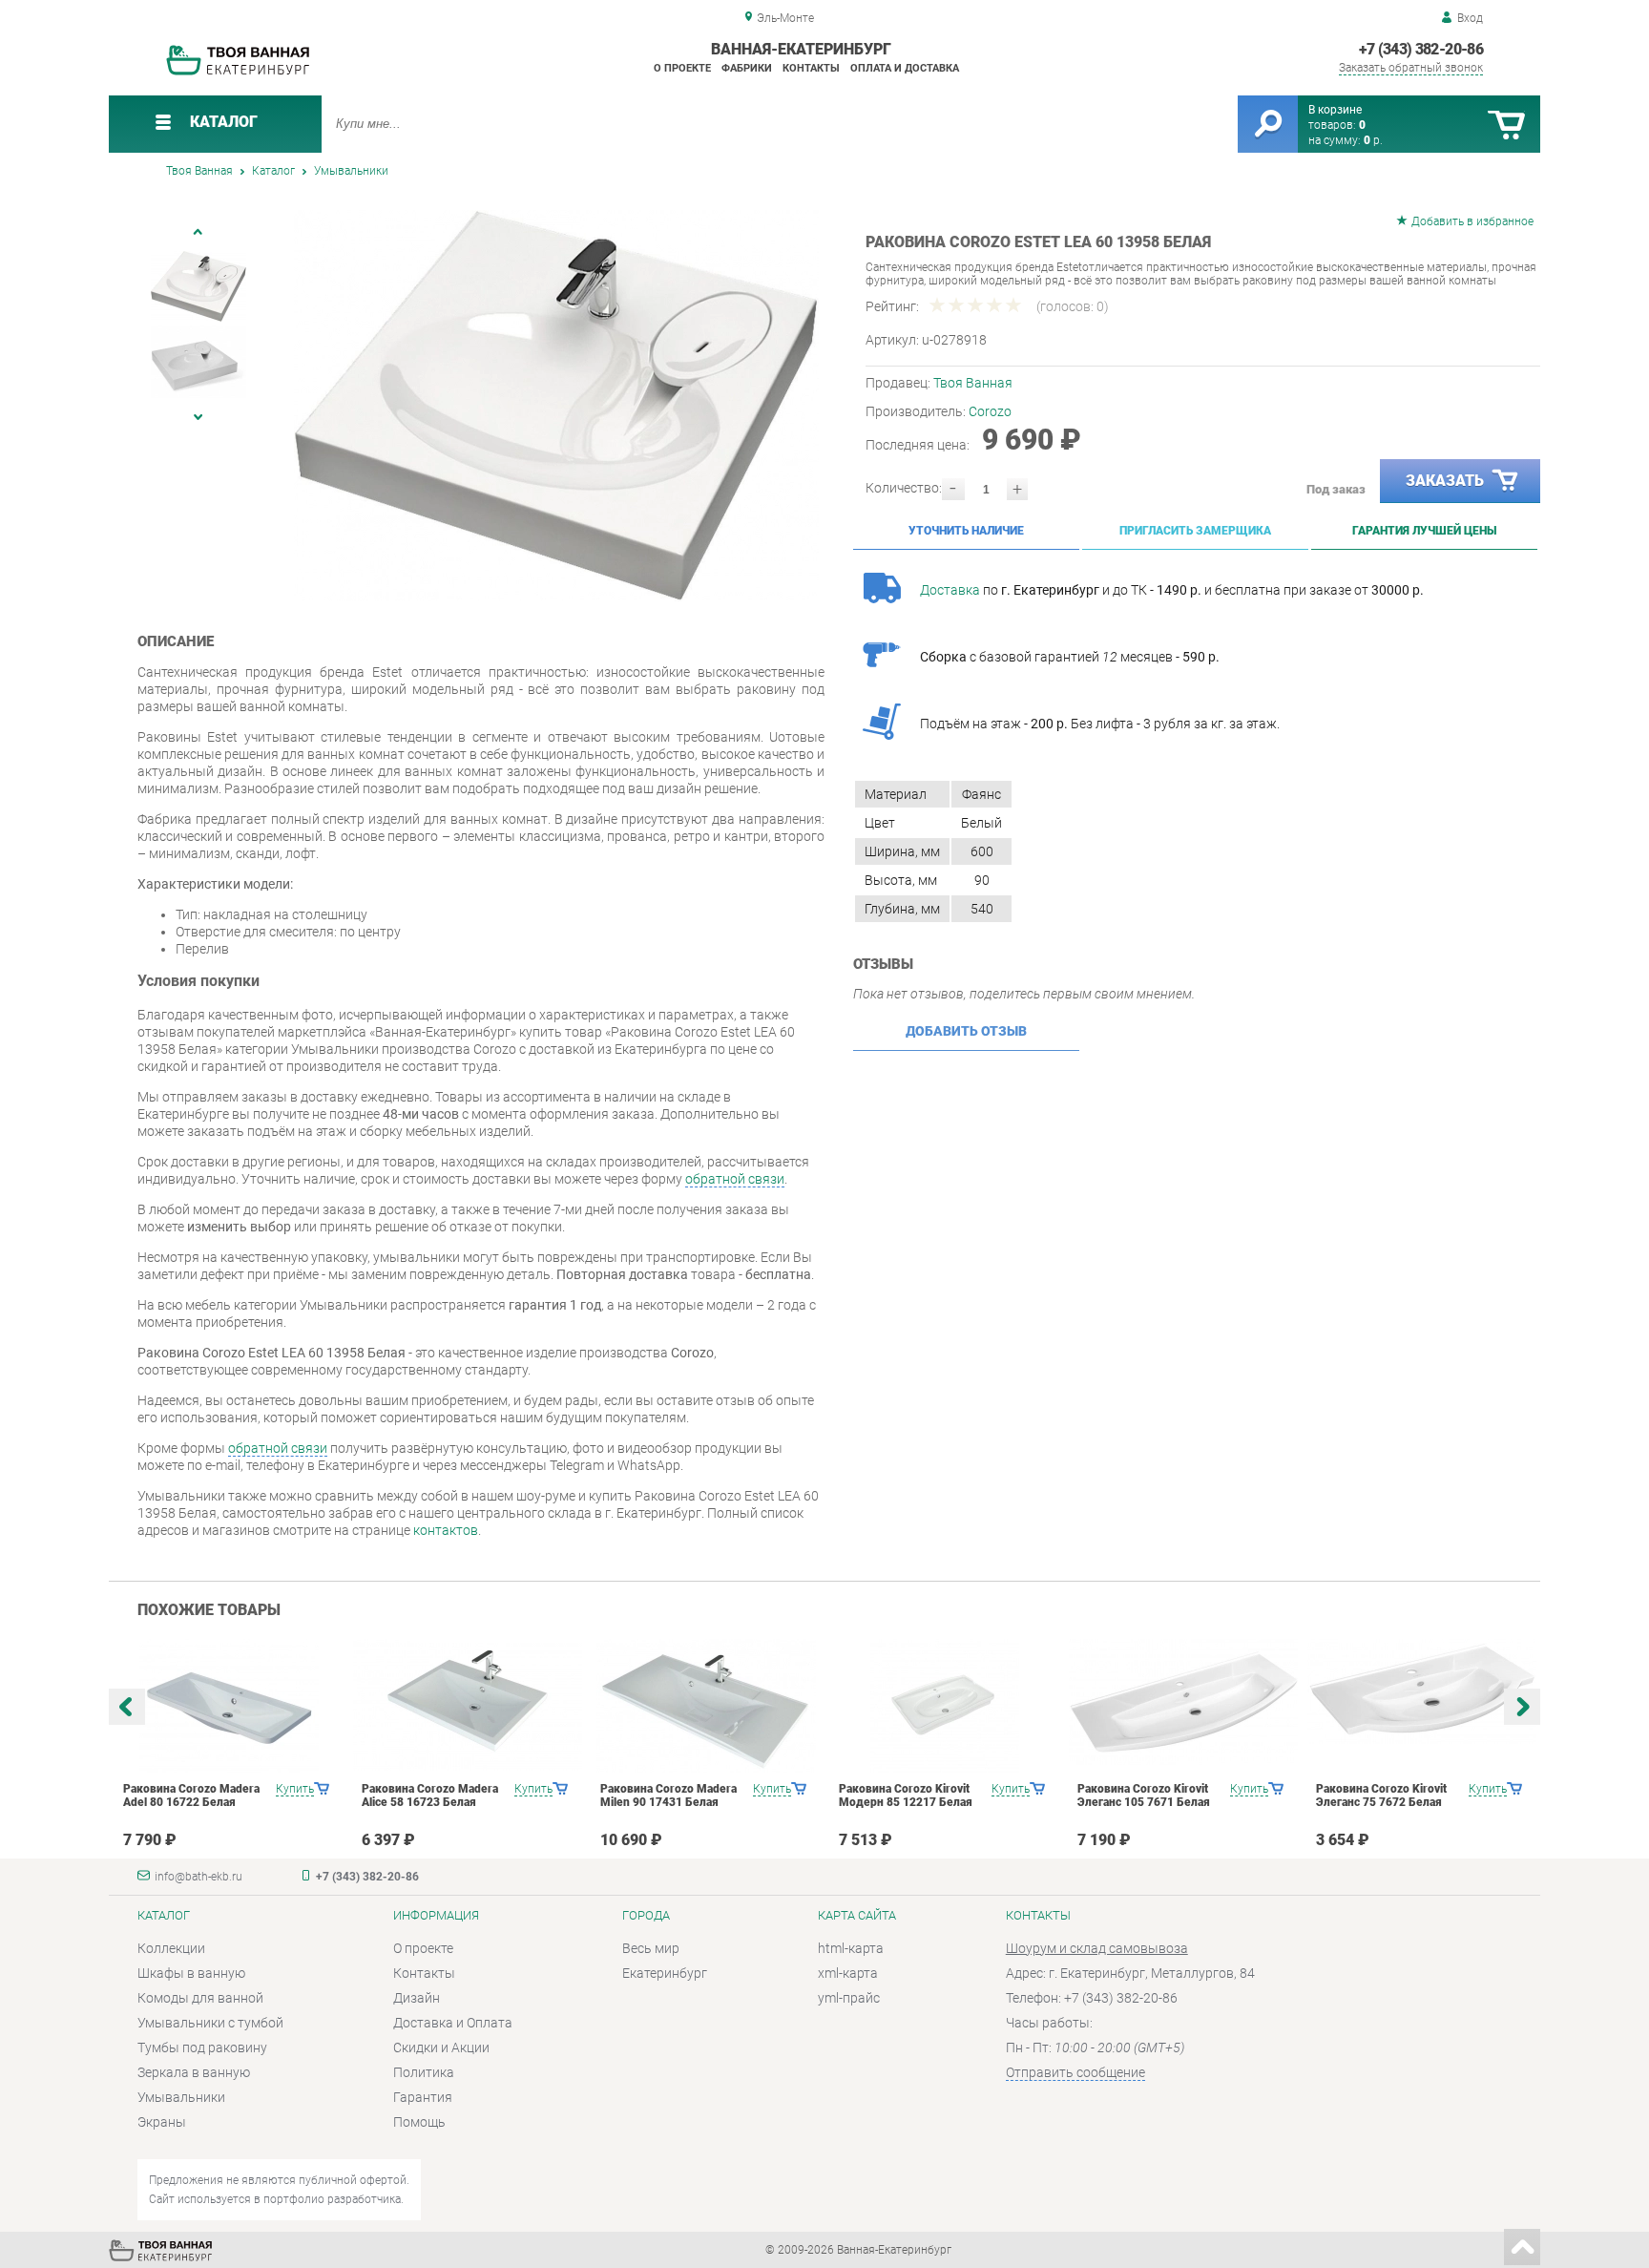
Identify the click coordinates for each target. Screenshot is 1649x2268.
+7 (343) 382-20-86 (1421, 49)
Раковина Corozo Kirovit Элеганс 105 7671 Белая (1144, 1795)
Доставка (950, 590)
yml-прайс (849, 1998)
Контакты (811, 68)
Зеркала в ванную (194, 2072)
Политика (424, 2072)
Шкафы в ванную (191, 1973)
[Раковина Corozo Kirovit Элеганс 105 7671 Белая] (1183, 1702)
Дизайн (417, 1998)
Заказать (1445, 481)
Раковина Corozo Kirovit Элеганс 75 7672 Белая (1381, 1795)
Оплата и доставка (905, 68)
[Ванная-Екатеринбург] (238, 72)
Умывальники (181, 2097)
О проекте (682, 68)
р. (1373, 140)
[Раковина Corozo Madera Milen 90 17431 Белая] (706, 1706)
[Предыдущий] (198, 231)
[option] (557, 406)
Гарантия (423, 2097)
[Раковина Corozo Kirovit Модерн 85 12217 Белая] (944, 1706)
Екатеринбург (665, 1973)
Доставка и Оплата (453, 2023)
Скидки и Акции (441, 2047)
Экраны (162, 2122)
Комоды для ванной (200, 1998)
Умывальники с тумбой (210, 2023)
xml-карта (848, 1973)
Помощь (419, 2122)
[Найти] (1268, 124)
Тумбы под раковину (202, 2047)
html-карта (851, 1948)
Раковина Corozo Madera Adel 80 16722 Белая (191, 1795)
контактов (446, 1530)
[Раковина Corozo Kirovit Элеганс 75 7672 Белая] (1421, 1691)
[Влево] (127, 1707)
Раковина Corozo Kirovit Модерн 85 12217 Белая (906, 1795)
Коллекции (171, 1948)
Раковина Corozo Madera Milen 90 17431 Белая (668, 1795)
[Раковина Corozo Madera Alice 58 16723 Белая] (467, 1705)
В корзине (1335, 110)
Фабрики (747, 68)
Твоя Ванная (973, 383)
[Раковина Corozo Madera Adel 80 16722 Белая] (229, 1706)
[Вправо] (1522, 1707)
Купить (295, 1789)
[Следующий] (198, 417)
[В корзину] (1506, 126)
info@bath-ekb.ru (198, 1877)
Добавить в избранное (1472, 221)
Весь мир (651, 1948)
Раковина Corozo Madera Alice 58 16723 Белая (430, 1795)
